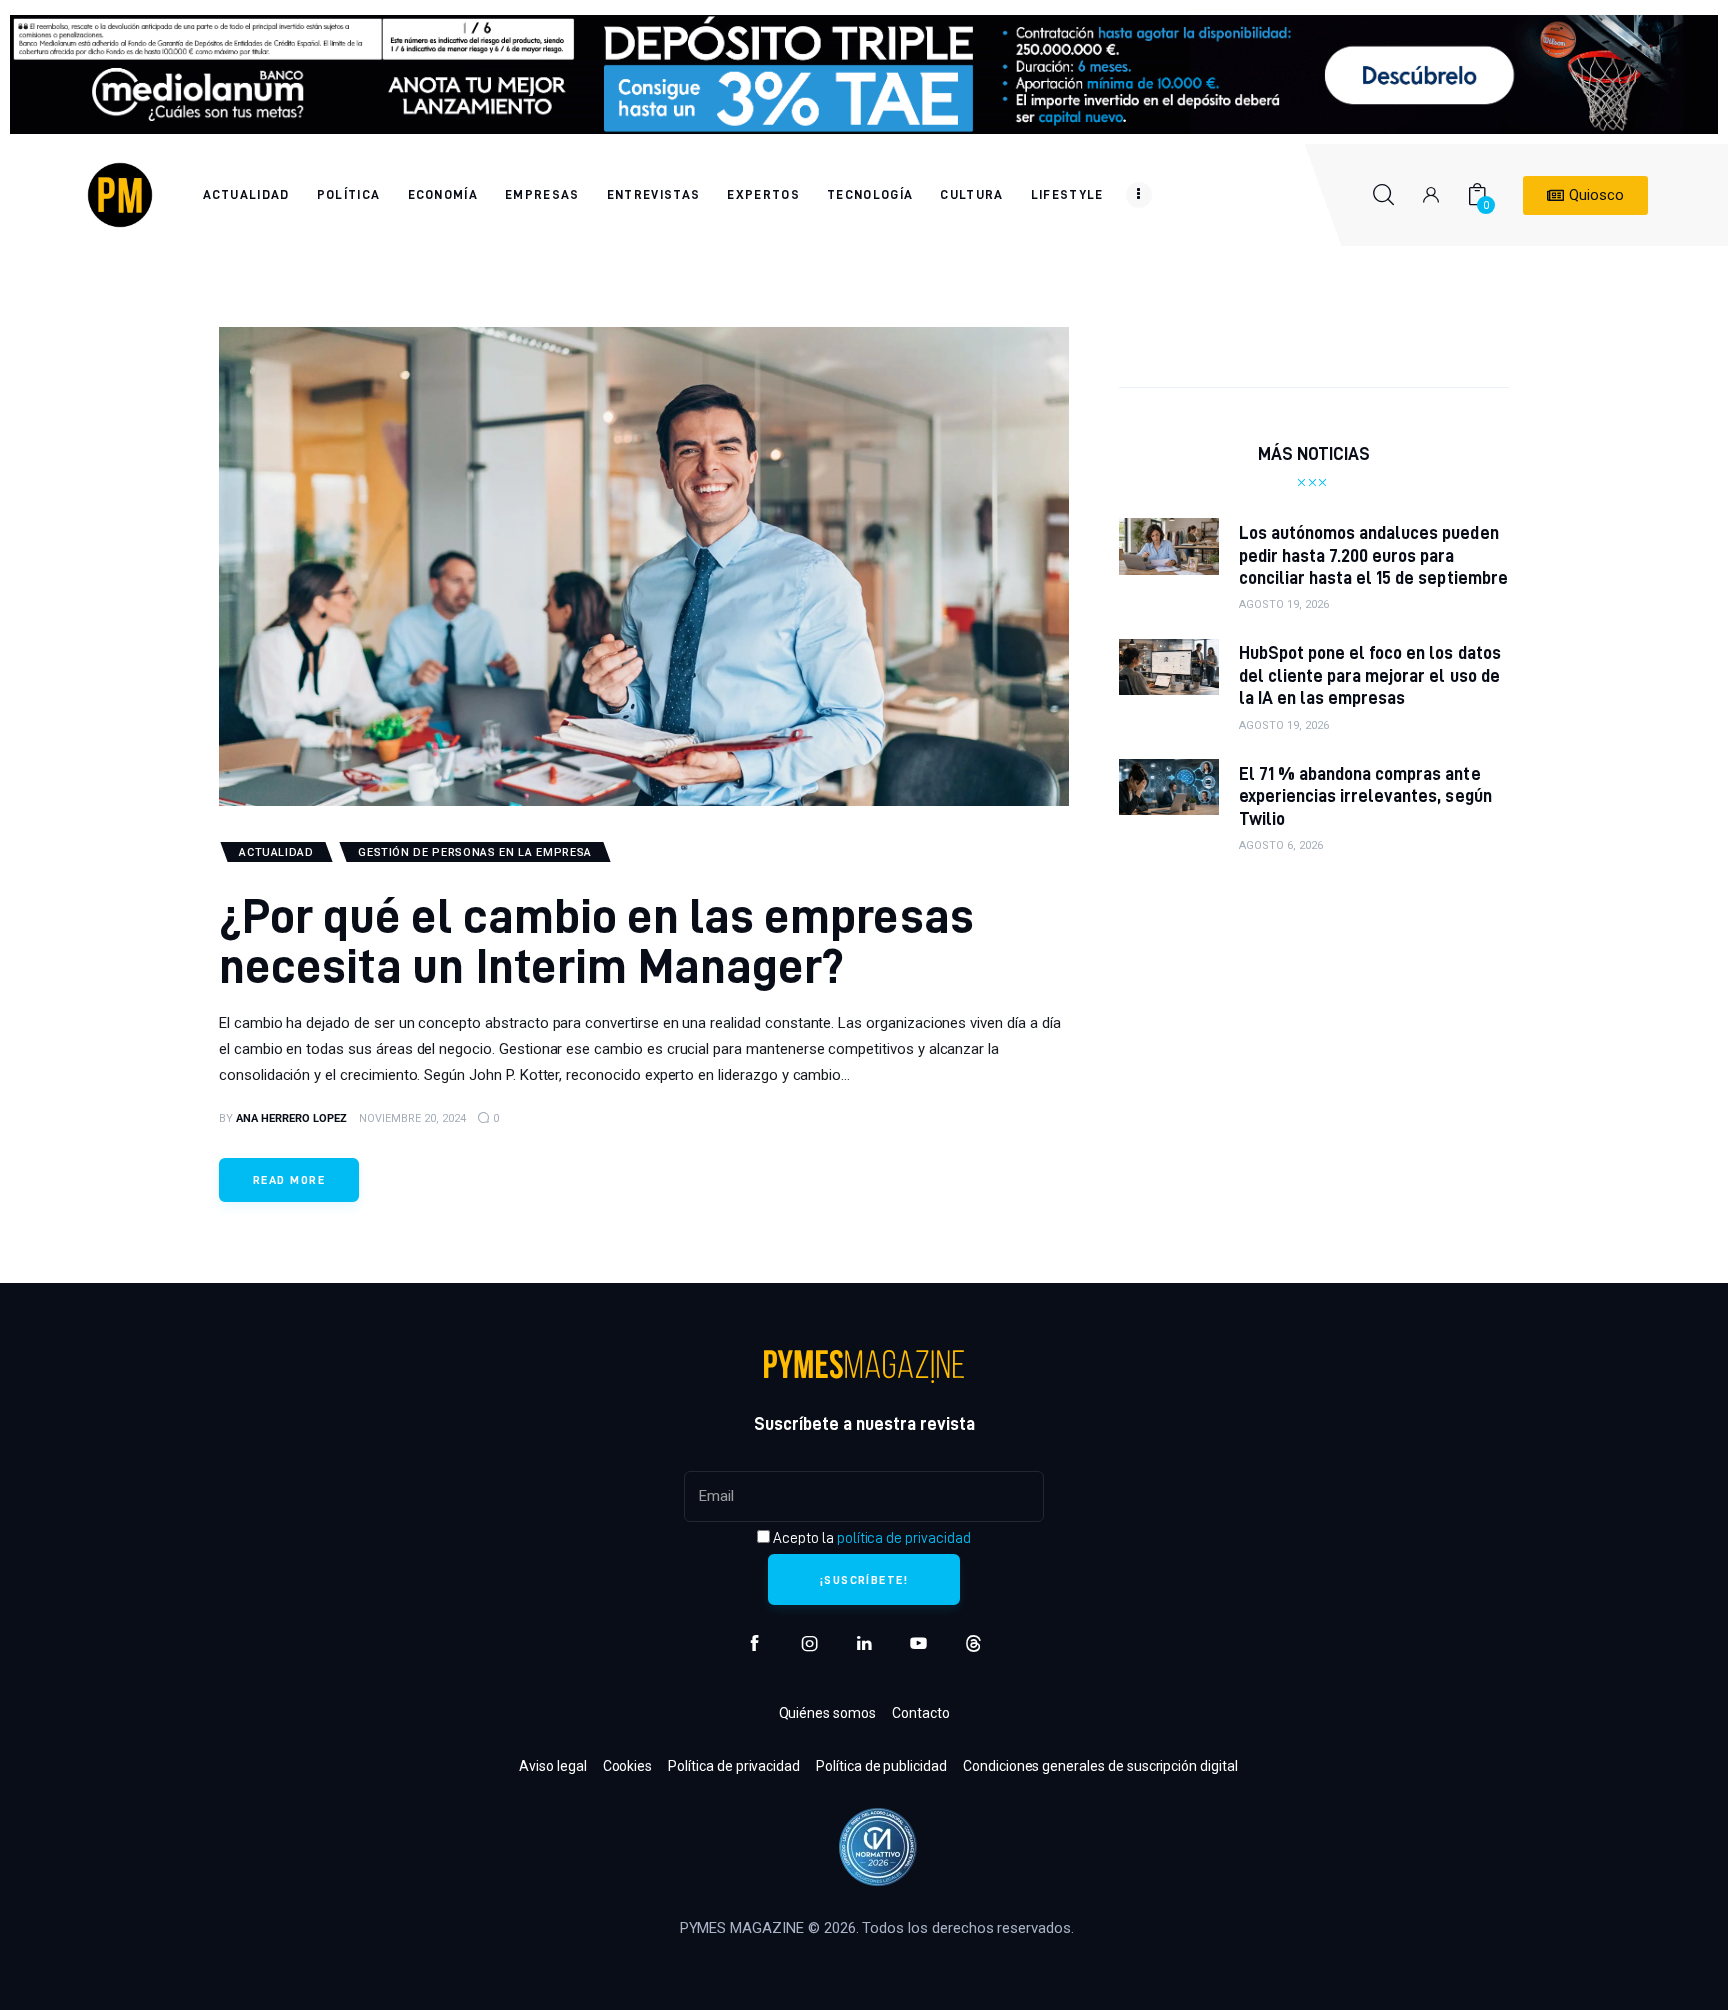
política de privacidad (904, 1538)
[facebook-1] (754, 1643)
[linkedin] (864, 1643)
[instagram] (809, 1643)
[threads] (973, 1643)
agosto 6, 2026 (1281, 845)
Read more (289, 1179)
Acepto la (870, 1538)
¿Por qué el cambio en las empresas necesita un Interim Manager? (596, 939)
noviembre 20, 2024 (412, 1118)
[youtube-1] (918, 1643)
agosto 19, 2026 (1284, 604)
